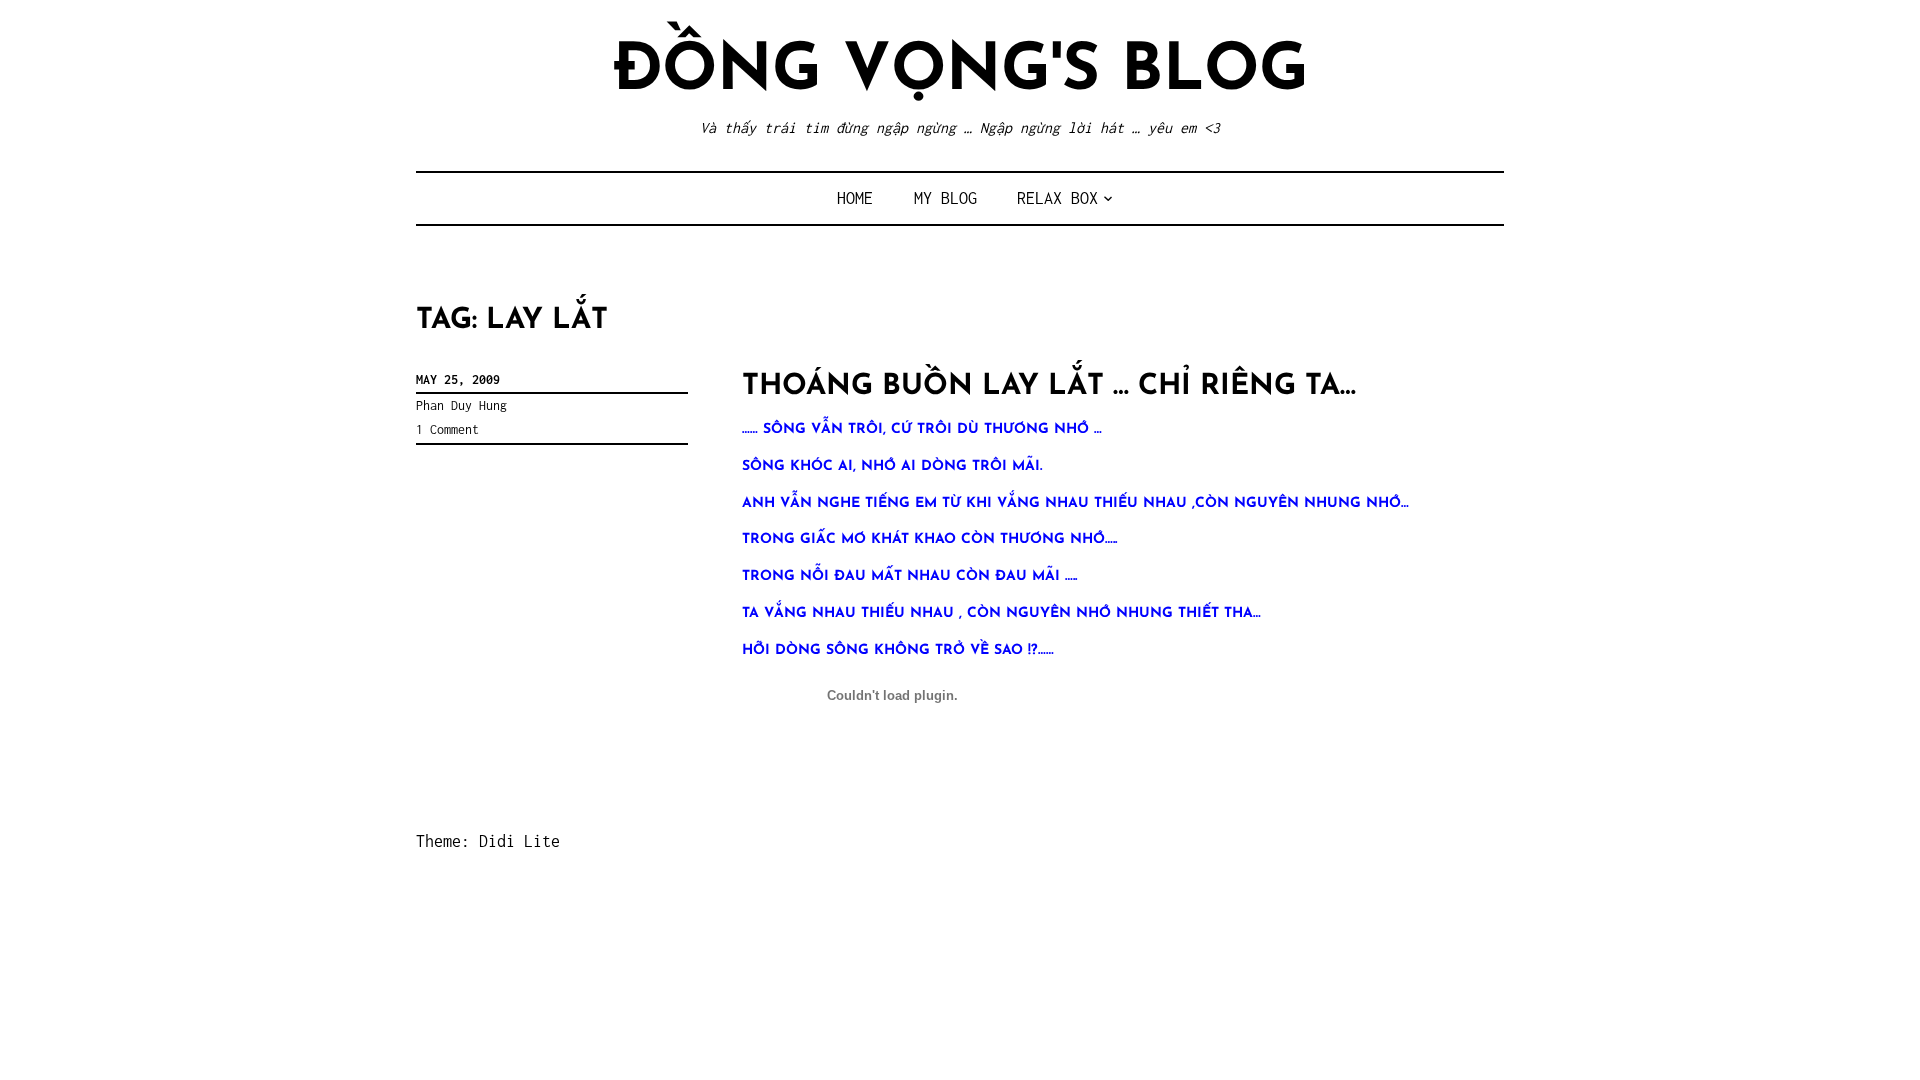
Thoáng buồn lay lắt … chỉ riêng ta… (1049, 386)
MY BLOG (945, 198)
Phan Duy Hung (461, 405)
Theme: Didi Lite (488, 841)
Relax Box (1057, 198)
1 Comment (447, 429)
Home (855, 198)
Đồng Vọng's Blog (960, 72)
